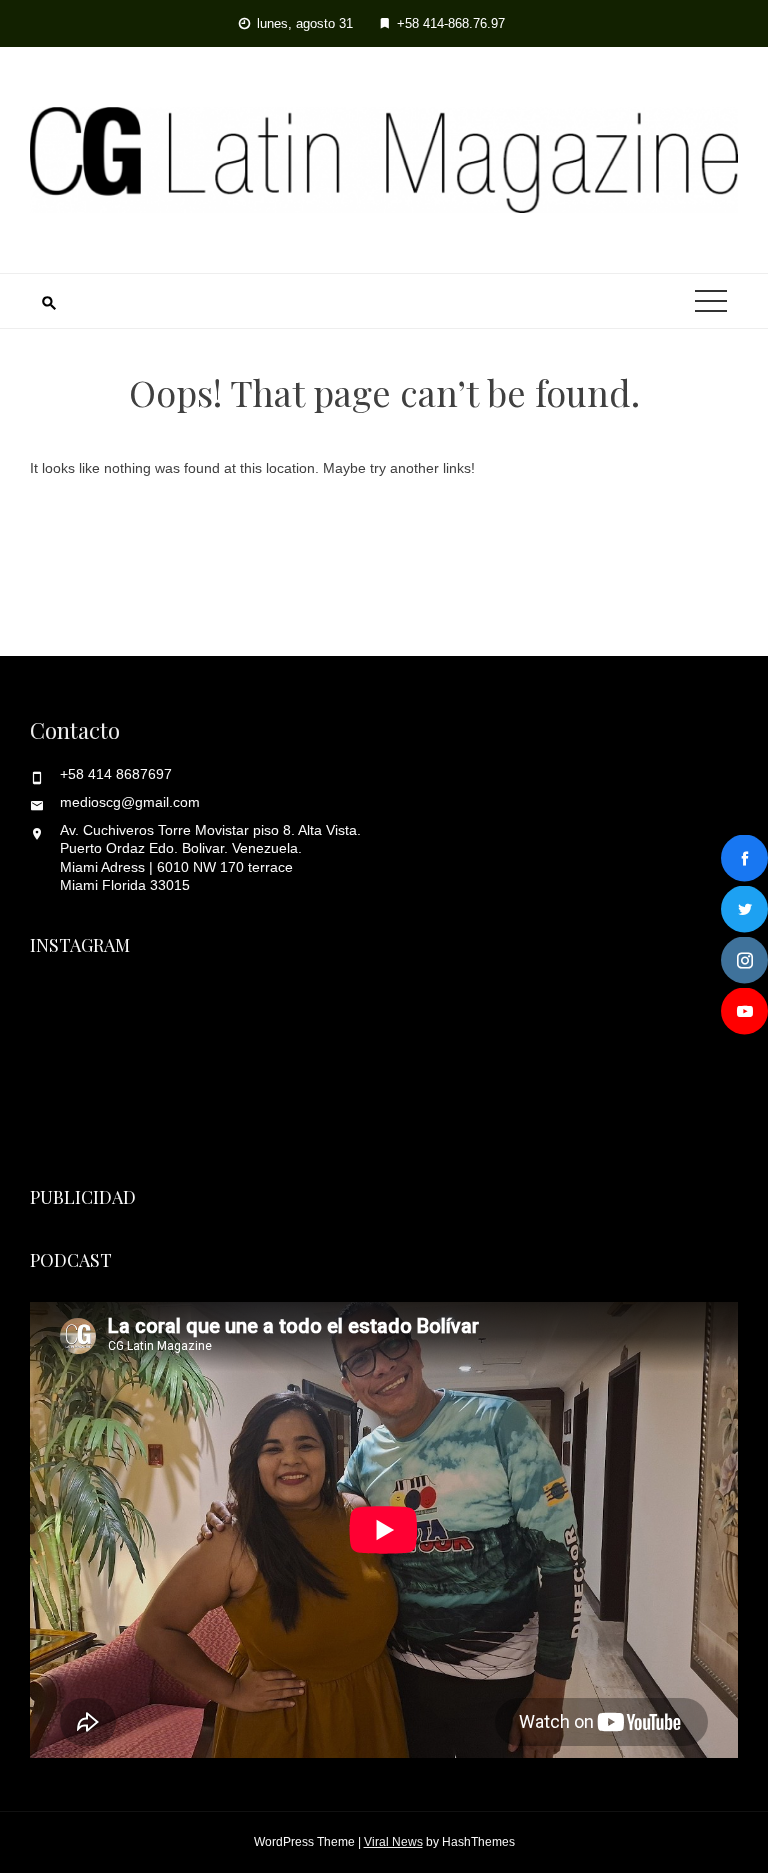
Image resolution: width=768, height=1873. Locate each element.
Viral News (393, 1842)
